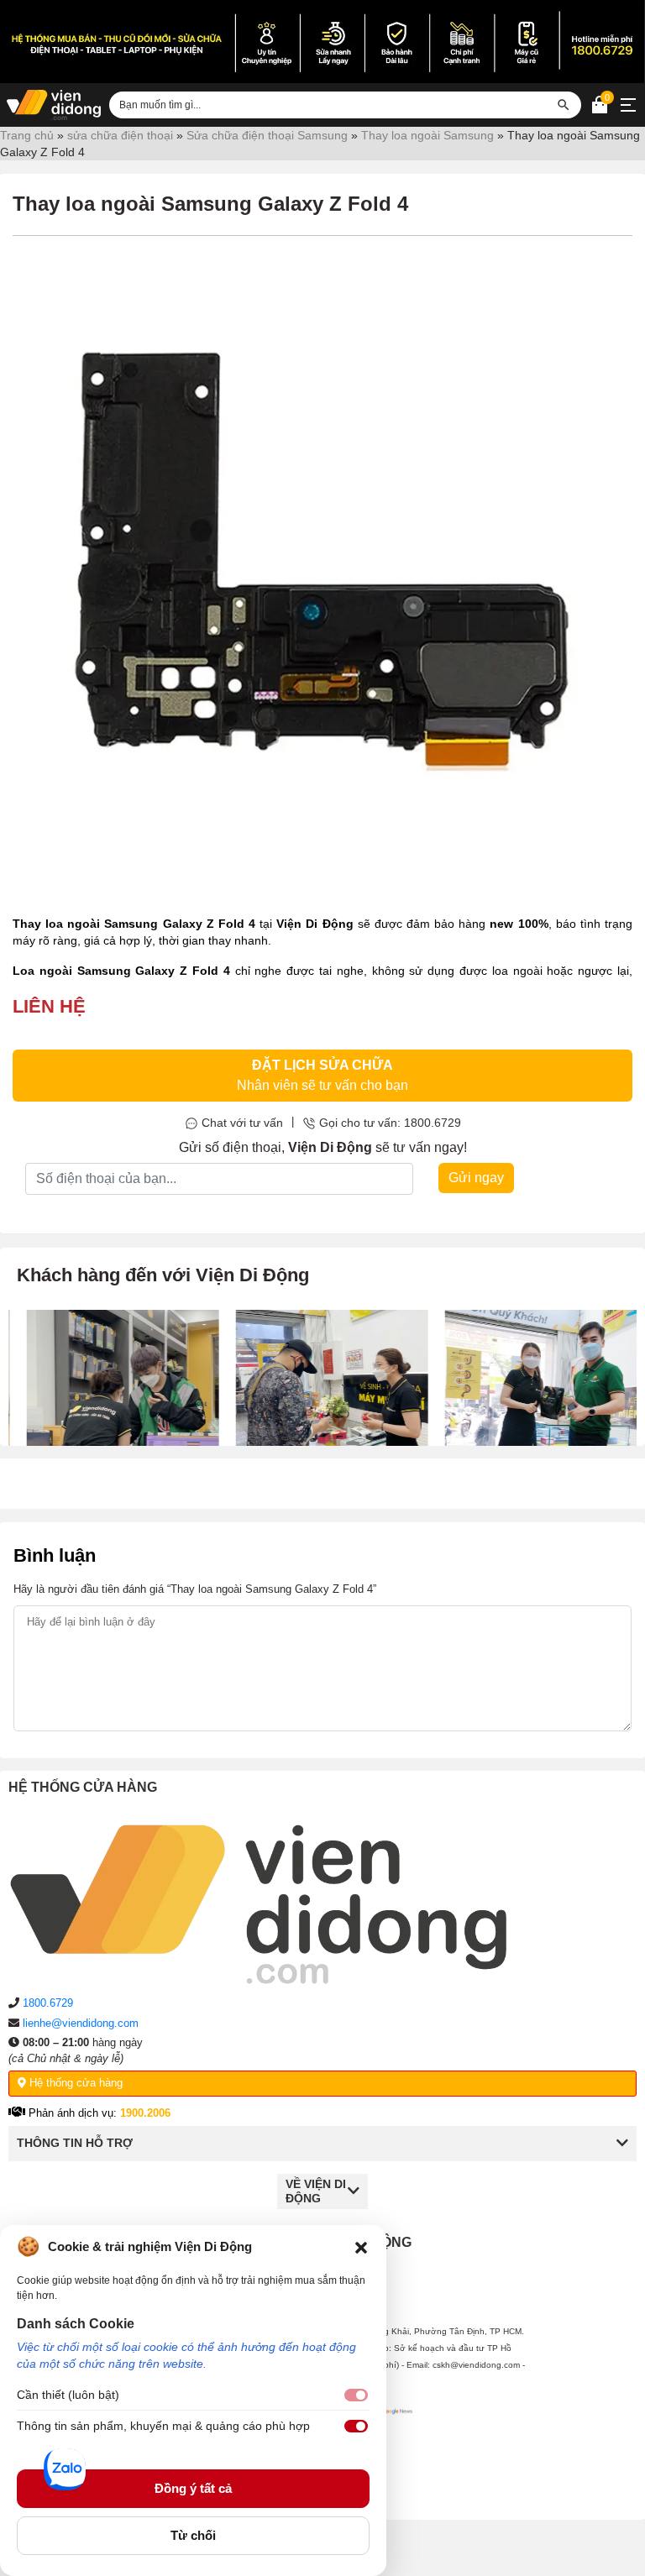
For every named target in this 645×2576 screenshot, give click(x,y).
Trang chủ (27, 135)
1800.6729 (48, 2003)
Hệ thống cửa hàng (74, 2083)
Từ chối (193, 2535)
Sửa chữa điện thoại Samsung (267, 135)
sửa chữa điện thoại (120, 135)
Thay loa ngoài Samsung (427, 135)
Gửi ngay (476, 1178)
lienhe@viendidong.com (81, 2023)
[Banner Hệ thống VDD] (322, 42)
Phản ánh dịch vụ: (98, 2113)
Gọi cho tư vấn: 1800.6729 (390, 1123)
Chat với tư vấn (242, 1123)
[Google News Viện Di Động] (394, 2450)
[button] (361, 2247)
